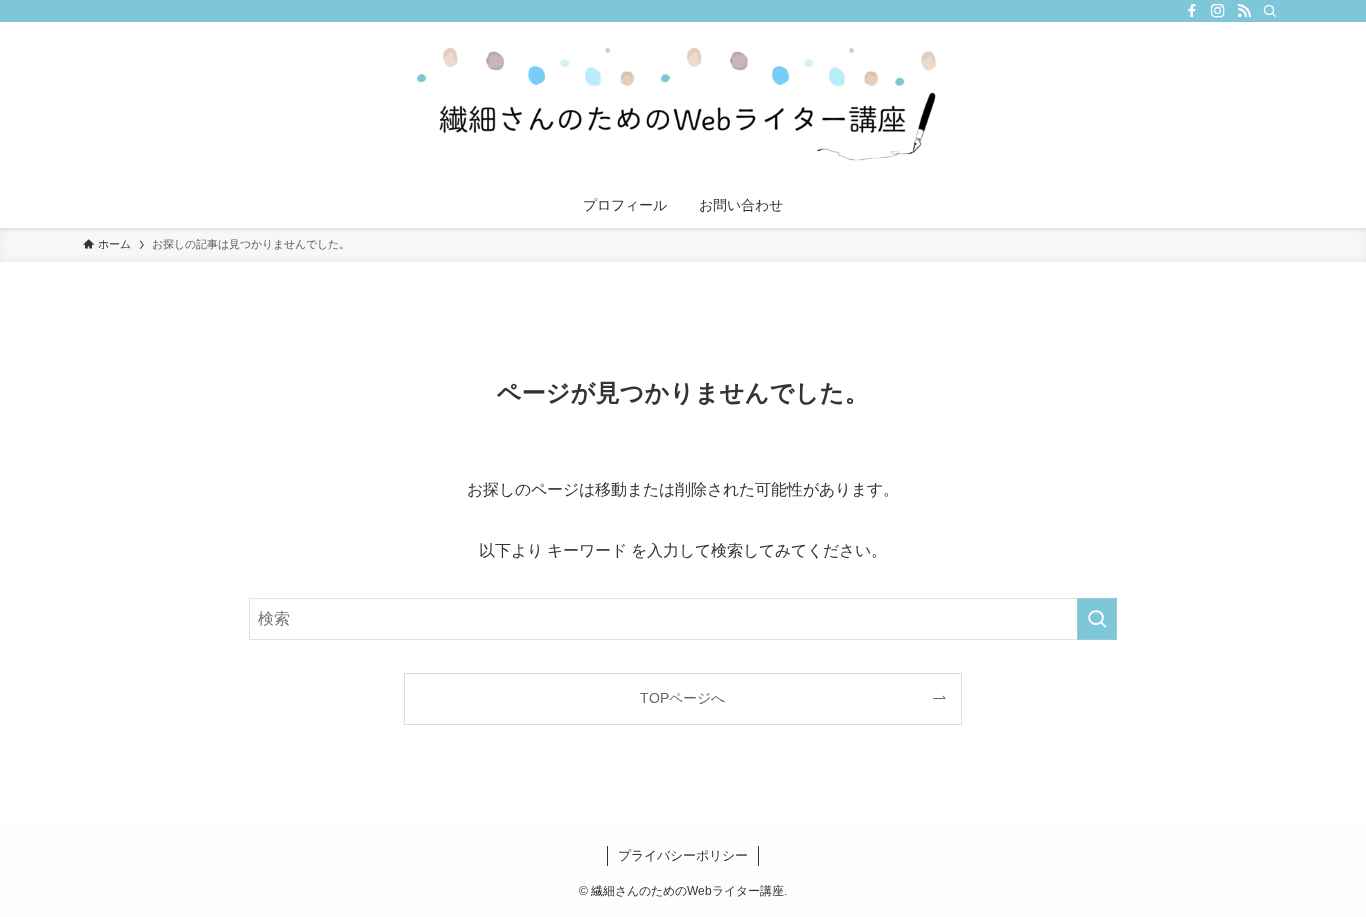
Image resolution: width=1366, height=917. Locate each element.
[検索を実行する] (1097, 619)
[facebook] (1192, 11)
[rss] (1244, 11)
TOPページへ (682, 698)
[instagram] (1218, 11)
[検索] (1270, 11)
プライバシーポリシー (683, 855)
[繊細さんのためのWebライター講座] (683, 106)
